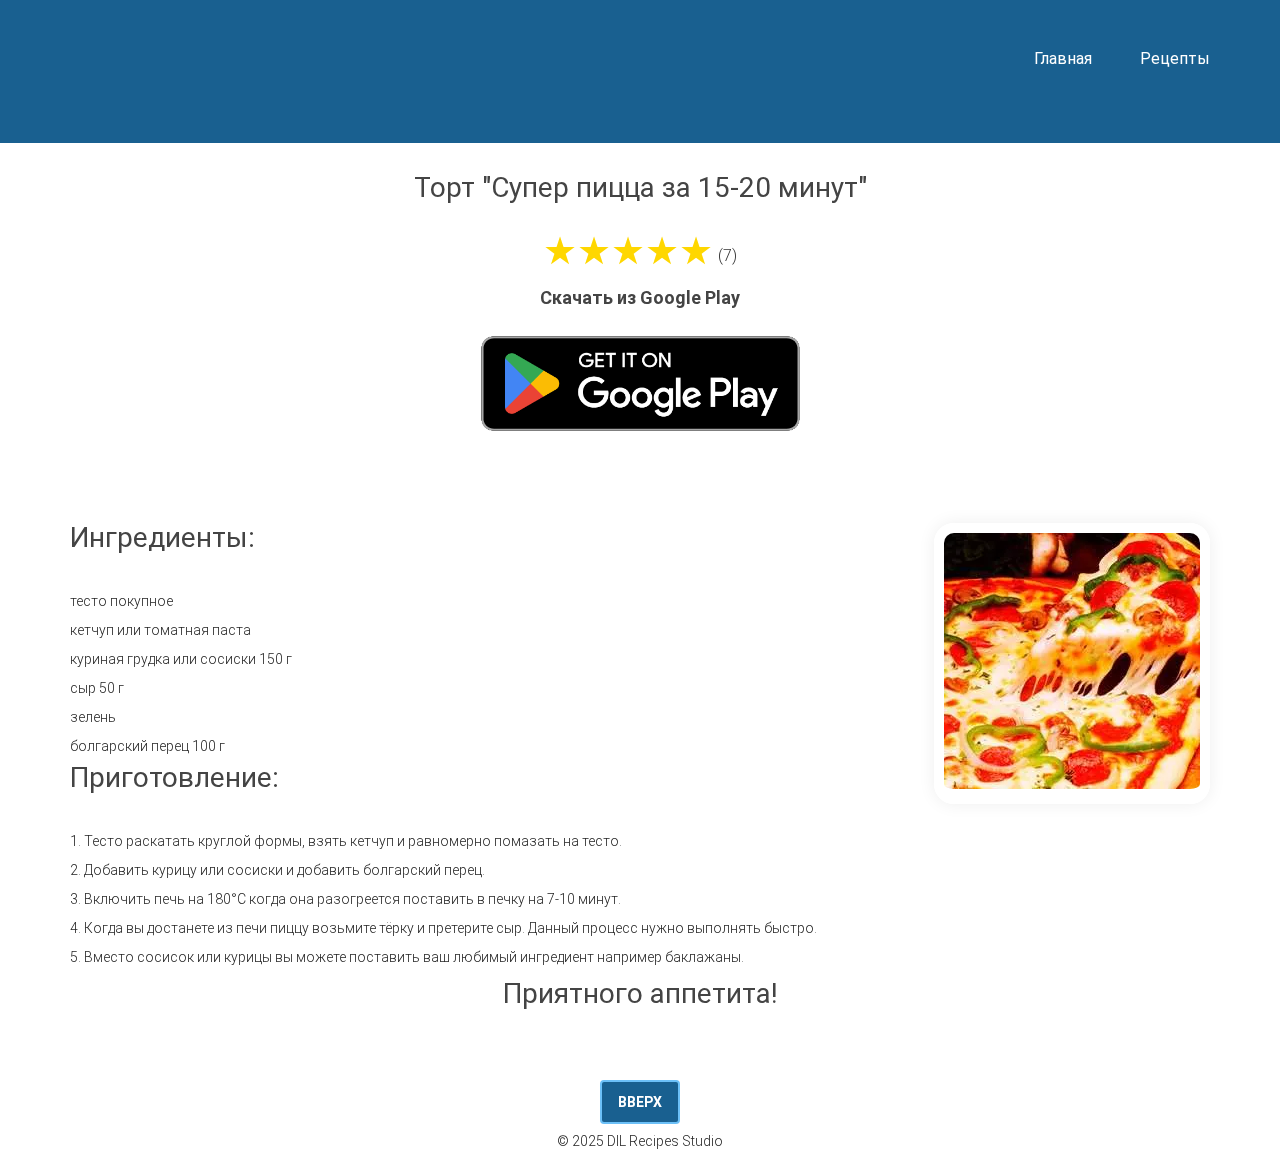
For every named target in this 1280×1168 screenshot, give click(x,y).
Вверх (640, 1102)
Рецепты (1175, 58)
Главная (1063, 58)
